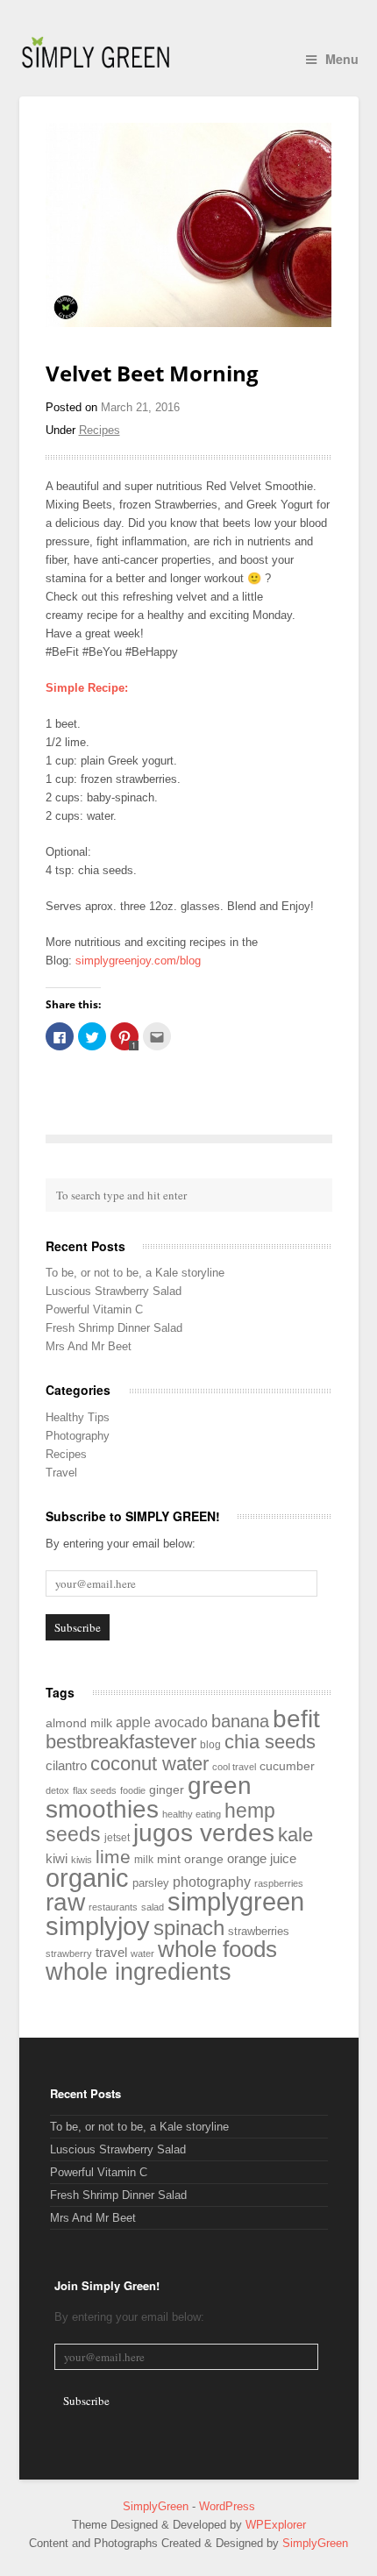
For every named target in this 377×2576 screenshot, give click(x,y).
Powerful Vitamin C (94, 1309)
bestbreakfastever (121, 1742)
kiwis (82, 1860)
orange (204, 1859)
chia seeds (270, 1742)
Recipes (100, 430)
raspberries (279, 1883)
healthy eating (192, 1814)
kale (295, 1835)
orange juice (262, 1858)
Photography (78, 1436)
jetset (117, 1838)
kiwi (57, 1858)
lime (113, 1857)
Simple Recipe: (87, 688)
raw (65, 1902)
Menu (342, 59)
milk (144, 1860)
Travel (61, 1473)
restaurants (113, 1907)
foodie (133, 1790)
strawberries (259, 1931)
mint (169, 1859)
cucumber (287, 1766)
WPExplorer (276, 2525)
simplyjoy (98, 1926)
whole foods (217, 1949)
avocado (181, 1722)
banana (240, 1721)
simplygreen (236, 1902)
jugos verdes (204, 1833)
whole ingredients (139, 1972)
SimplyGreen (157, 2506)
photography (212, 1882)
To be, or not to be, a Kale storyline (135, 1273)
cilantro (66, 1765)
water (142, 1953)
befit (296, 1719)
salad (153, 1907)
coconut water (149, 1764)
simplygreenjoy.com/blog (138, 961)
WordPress (227, 2506)
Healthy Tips (78, 1417)
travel (111, 1953)
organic (87, 1878)
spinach (189, 1928)
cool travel (234, 1767)
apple (133, 1722)
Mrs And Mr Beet (89, 1346)
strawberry (69, 1953)
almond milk (79, 1723)
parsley (151, 1883)
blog (210, 1745)
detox (57, 1790)
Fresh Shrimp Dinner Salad (114, 1328)
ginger (167, 1790)
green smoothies (149, 1797)
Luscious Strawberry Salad (114, 1291)
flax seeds (95, 1790)
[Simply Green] (96, 53)
